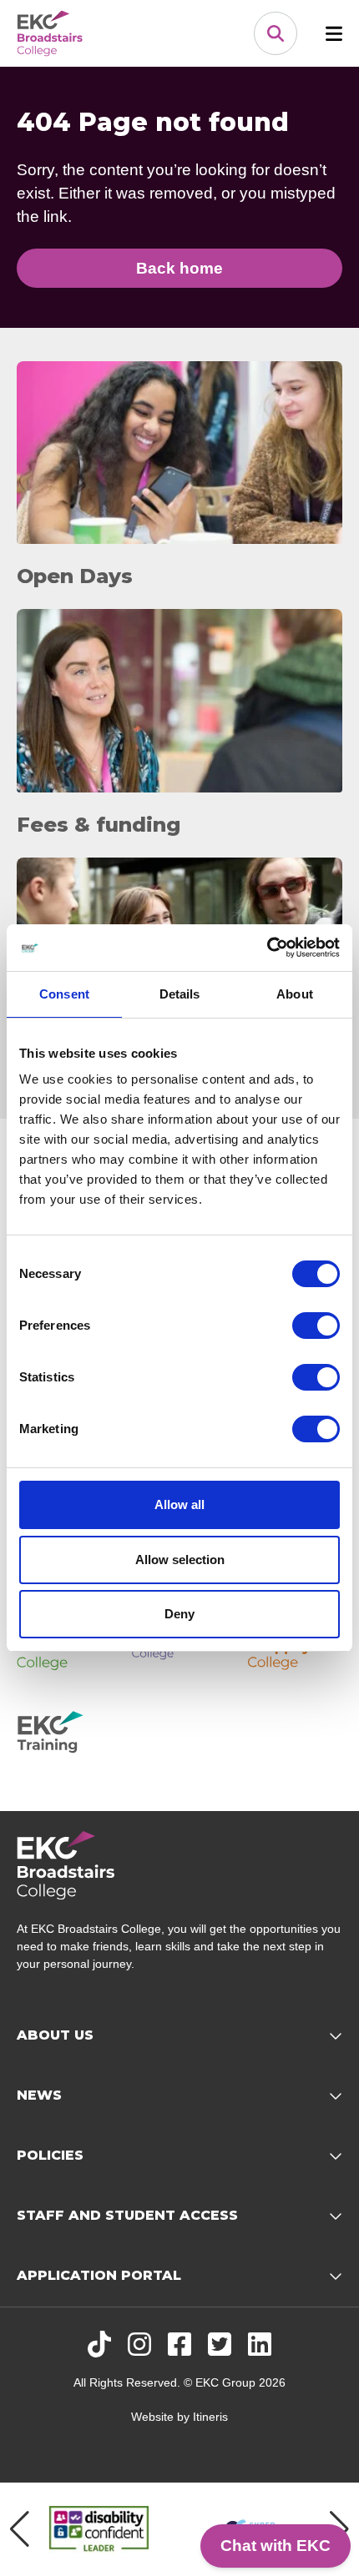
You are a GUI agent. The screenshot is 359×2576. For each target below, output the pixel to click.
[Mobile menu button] (334, 33)
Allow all (179, 1504)
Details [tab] (180, 994)
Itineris (210, 2417)
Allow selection (180, 1560)
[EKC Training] (64, 1738)
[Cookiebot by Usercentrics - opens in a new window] (267, 948)
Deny (179, 1614)
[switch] (316, 1326)
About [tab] (295, 994)
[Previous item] (20, 2529)
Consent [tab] (64, 994)
